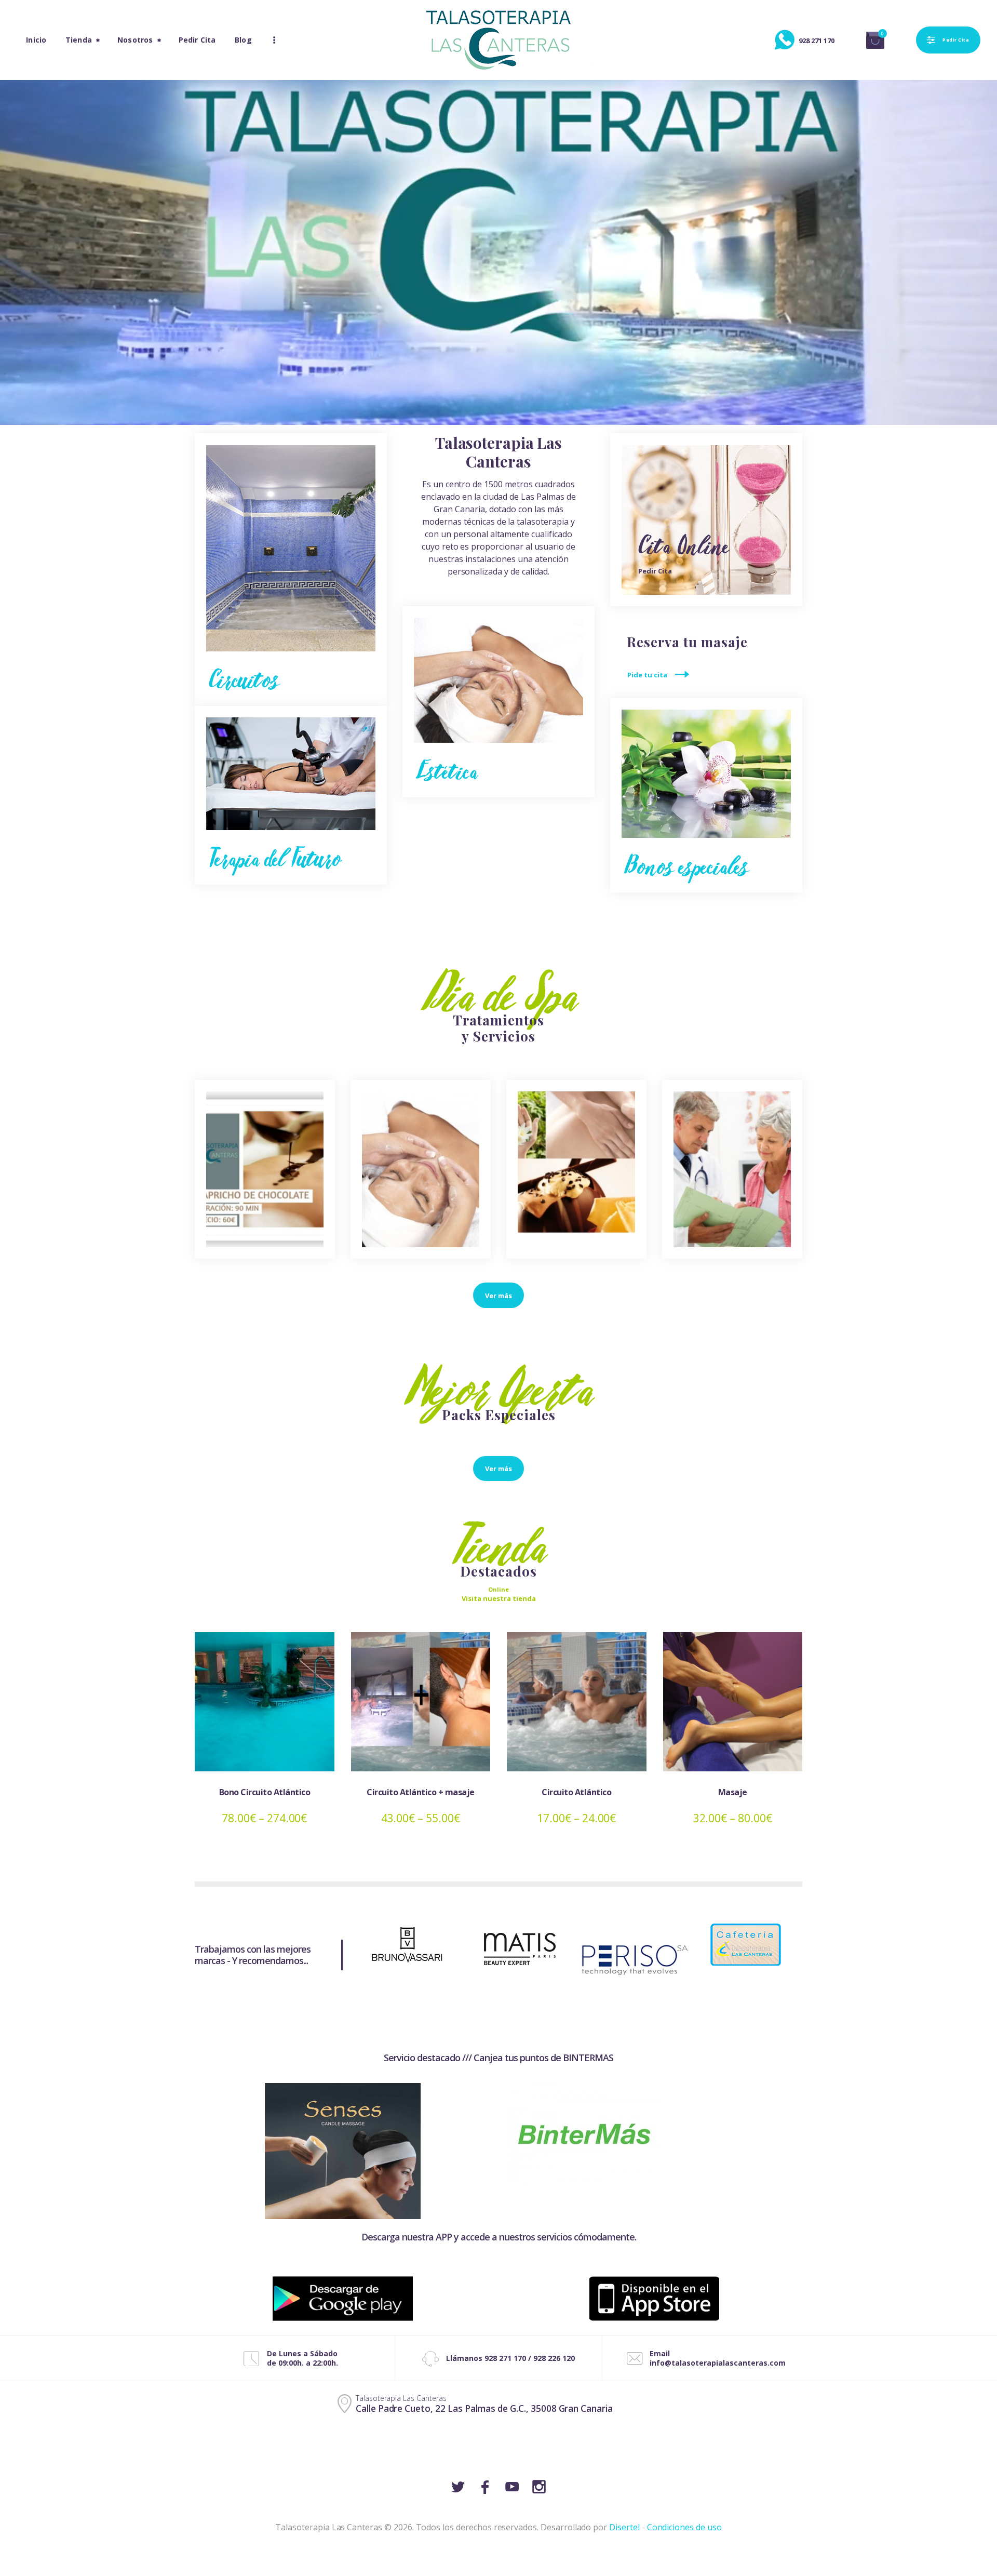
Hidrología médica (732, 1176)
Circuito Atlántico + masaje (421, 1792)
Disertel (624, 2527)
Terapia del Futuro (275, 858)
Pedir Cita (655, 571)
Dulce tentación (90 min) (577, 1176)
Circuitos (244, 679)
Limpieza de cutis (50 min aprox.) (421, 1176)
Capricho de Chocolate (265, 1176)
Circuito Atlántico (576, 1792)
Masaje (733, 1792)
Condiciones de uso (684, 2527)
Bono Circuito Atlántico (265, 1792)
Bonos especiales (686, 866)
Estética (447, 771)
